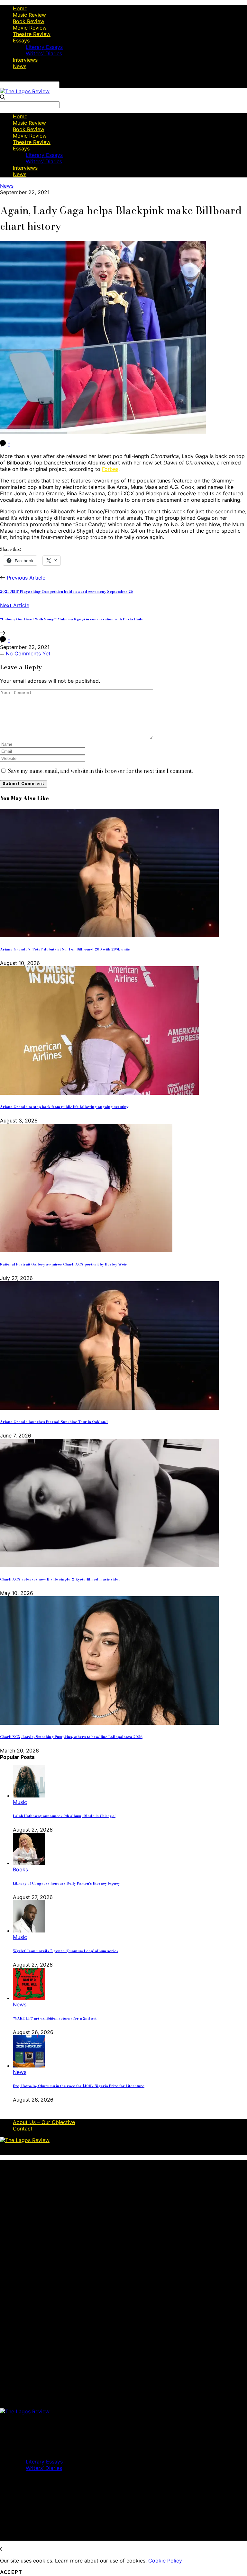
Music (20, 1802)
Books (20, 1869)
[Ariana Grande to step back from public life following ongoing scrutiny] (99, 1093)
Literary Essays (44, 47)
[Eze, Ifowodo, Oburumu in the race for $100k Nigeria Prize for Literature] (29, 2066)
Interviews (25, 60)
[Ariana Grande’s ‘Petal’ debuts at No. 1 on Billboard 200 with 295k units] (109, 935)
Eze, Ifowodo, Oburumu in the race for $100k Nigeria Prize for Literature (79, 2086)
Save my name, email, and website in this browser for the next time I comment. (100, 771)
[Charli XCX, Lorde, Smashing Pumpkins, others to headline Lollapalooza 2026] (109, 1723)
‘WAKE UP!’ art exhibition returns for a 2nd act (55, 2018)
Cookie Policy (165, 2561)
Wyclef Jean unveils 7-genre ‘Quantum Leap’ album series (66, 1951)
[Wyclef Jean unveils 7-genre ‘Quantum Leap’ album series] (29, 1931)
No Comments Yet (27, 653)
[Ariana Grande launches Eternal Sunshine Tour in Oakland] (109, 1408)
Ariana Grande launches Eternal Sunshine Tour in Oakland (54, 1422)
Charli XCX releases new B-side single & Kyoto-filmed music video (60, 1579)
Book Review (29, 21)
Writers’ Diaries (44, 53)
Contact (23, 2129)
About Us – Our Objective (44, 2122)
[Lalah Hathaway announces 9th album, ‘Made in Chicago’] (29, 1796)
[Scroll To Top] (3, 2549)
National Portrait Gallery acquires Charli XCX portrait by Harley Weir (64, 1264)
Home (20, 8)
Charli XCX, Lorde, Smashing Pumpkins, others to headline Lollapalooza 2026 (71, 1737)
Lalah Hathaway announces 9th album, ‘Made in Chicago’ (64, 1816)
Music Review (29, 15)
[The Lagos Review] (25, 91)
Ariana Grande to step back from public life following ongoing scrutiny (64, 1107)
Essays (21, 41)
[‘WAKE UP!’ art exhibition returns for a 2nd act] (29, 1998)
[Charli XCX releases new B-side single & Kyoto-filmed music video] (109, 1565)
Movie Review (30, 28)
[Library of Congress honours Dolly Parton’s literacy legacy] (29, 1863)
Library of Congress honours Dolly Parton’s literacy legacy (66, 1883)
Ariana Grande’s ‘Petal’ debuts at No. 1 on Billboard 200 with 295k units (65, 949)
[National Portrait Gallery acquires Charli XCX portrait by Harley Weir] (86, 1250)
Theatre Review (32, 34)
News (20, 66)
